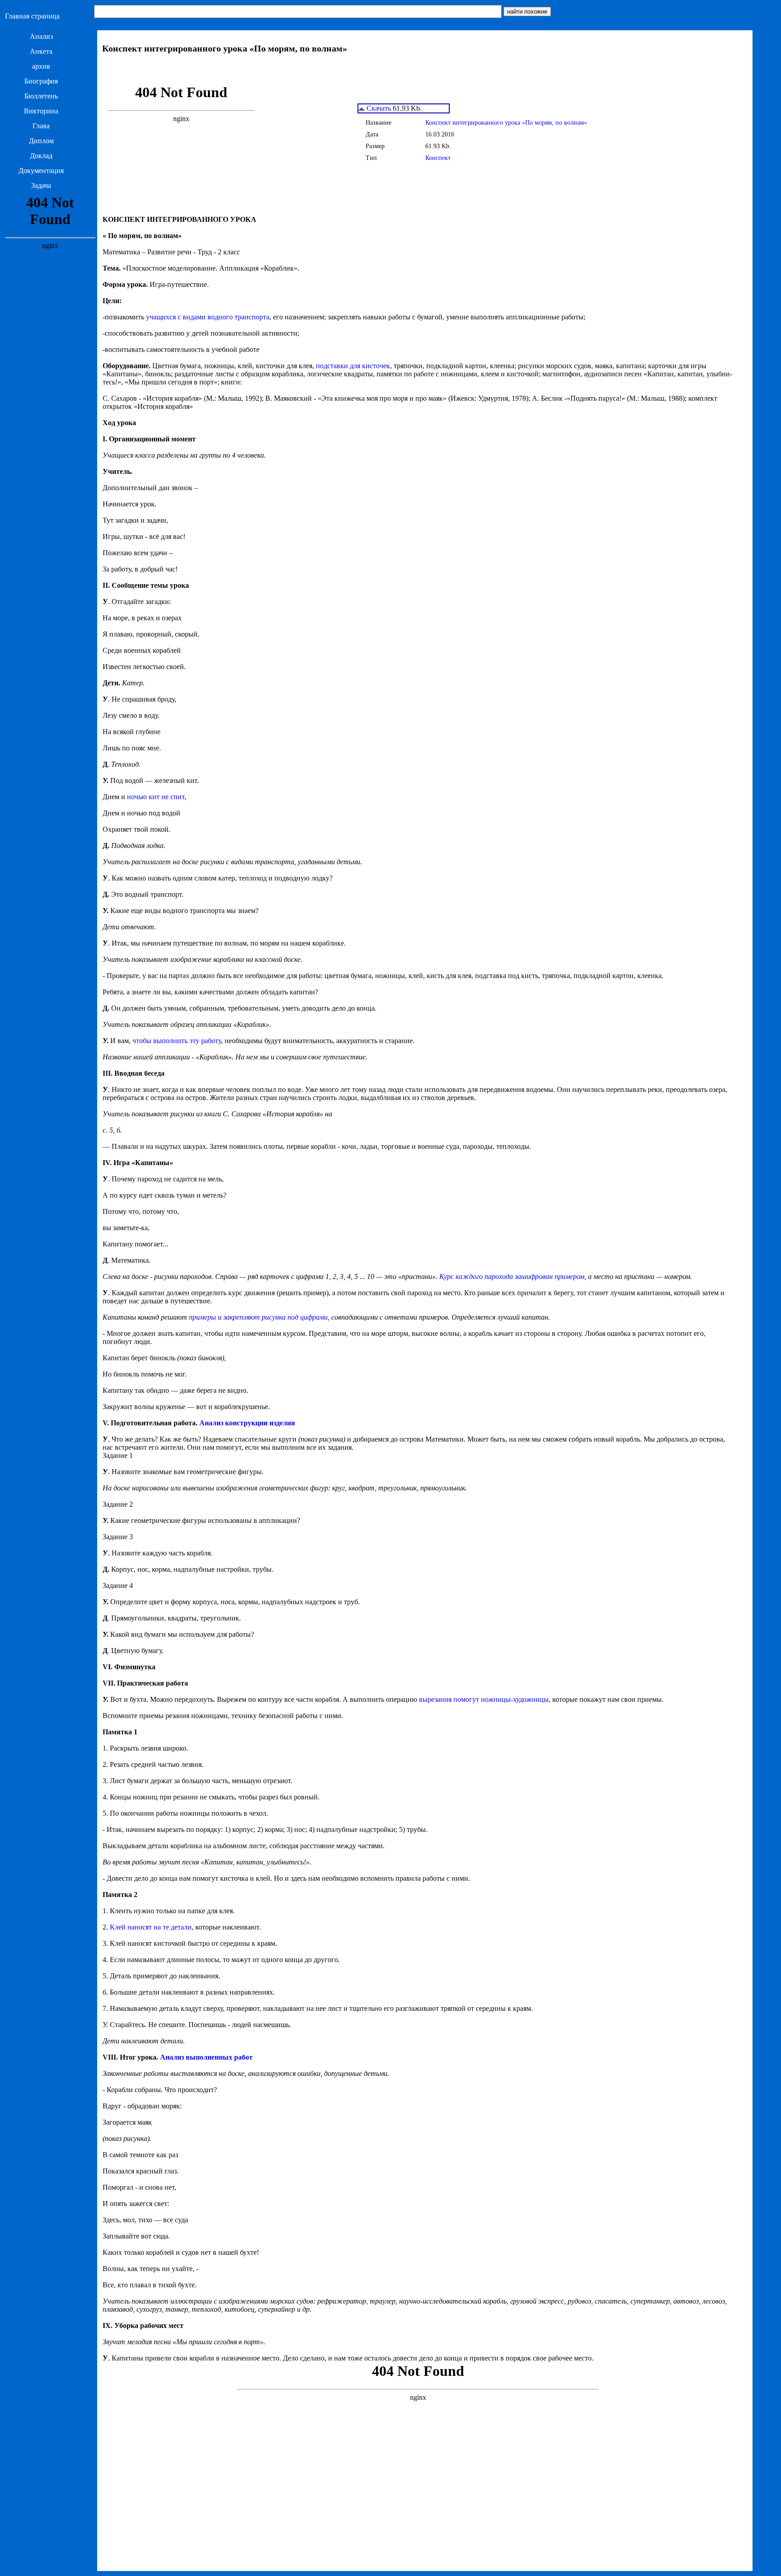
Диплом (41, 141)
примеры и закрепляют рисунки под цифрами (258, 1317)
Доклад (41, 156)
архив (41, 66)
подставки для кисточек (353, 366)
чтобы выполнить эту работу (177, 1041)
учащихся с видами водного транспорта (208, 317)
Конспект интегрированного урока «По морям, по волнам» (506, 123)
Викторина (41, 111)
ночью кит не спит (156, 797)
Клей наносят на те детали (151, 1927)
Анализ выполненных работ (206, 2057)
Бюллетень (41, 96)
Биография (41, 81)
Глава (41, 126)
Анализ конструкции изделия (247, 1423)
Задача (41, 185)
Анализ (41, 36)
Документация (41, 171)
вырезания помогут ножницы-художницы (484, 1699)
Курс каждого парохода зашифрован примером (512, 1276)
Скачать (378, 108)
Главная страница (32, 16)
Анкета (41, 51)
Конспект (438, 158)
